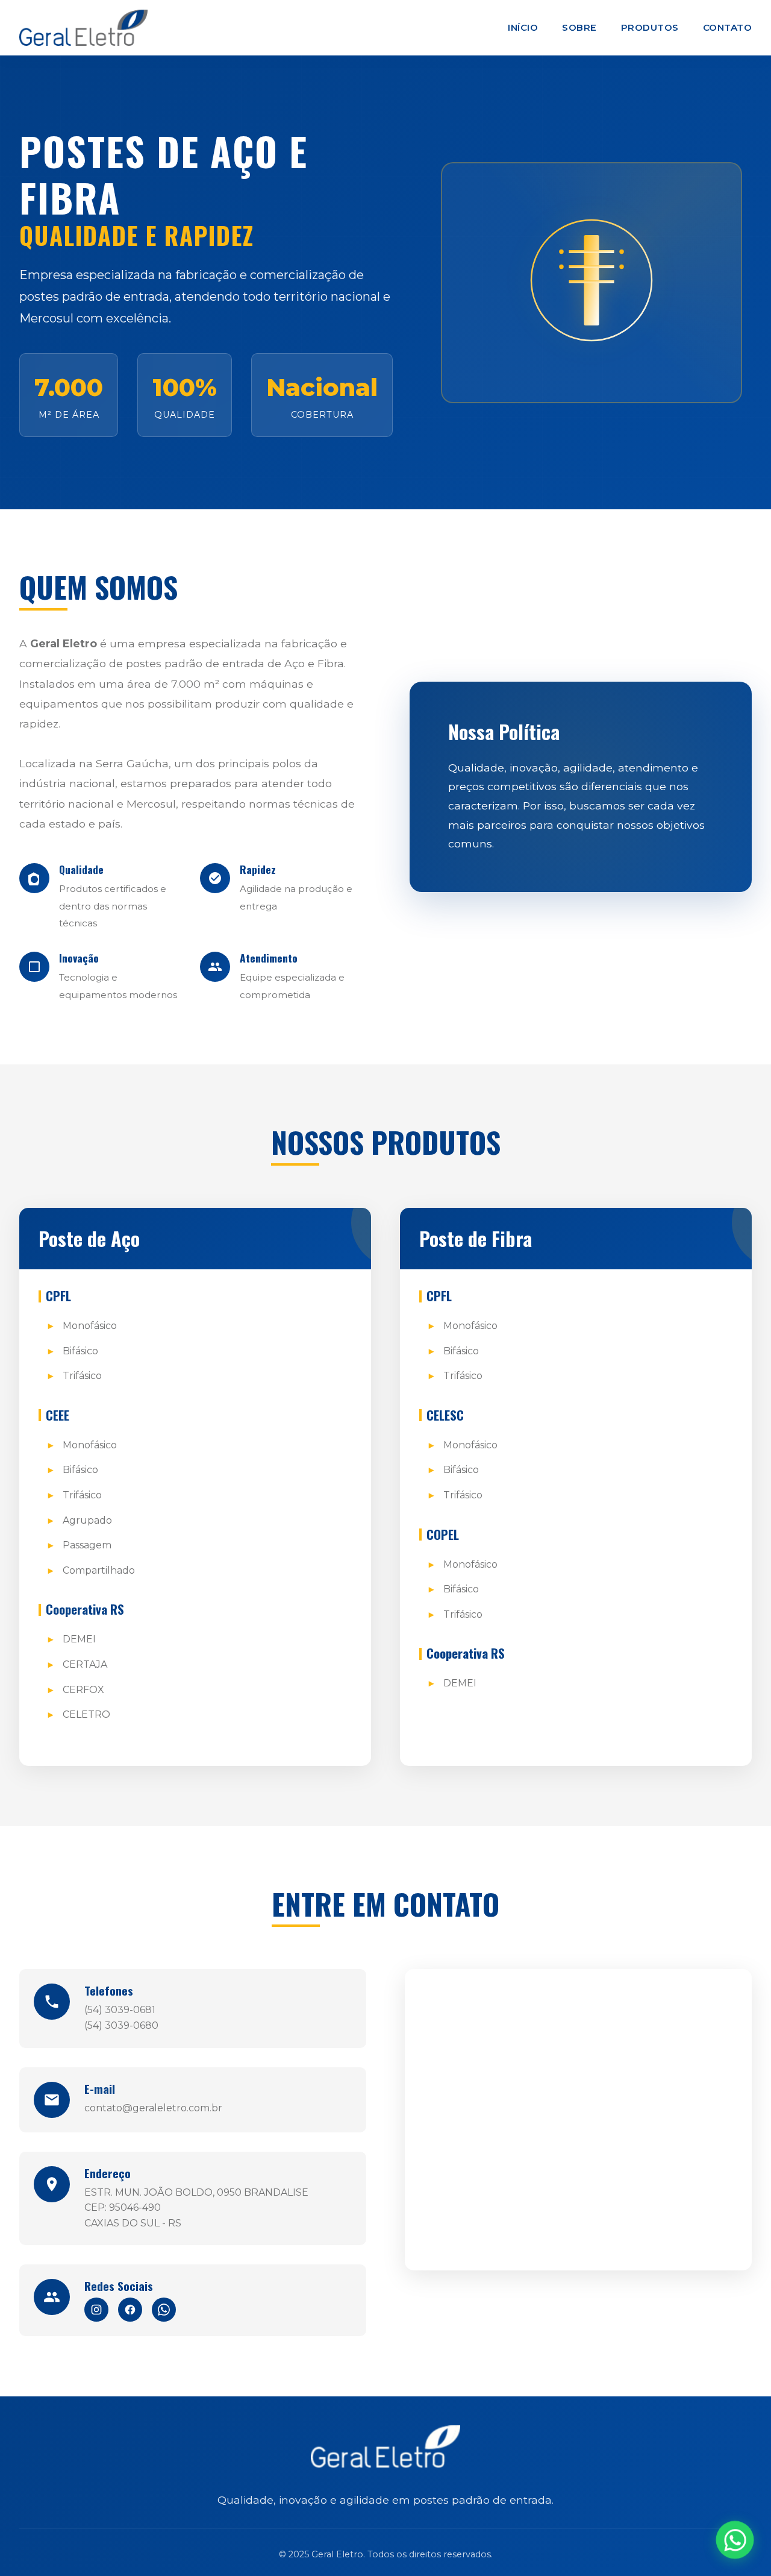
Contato (728, 27)
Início (523, 27)
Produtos (650, 27)
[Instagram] (96, 2310)
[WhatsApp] (164, 2310)
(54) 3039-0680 (121, 2025)
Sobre (579, 27)
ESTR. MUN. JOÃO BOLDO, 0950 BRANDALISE (196, 2192)
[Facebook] (130, 2310)
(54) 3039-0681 (120, 2010)
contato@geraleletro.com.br (153, 2108)
